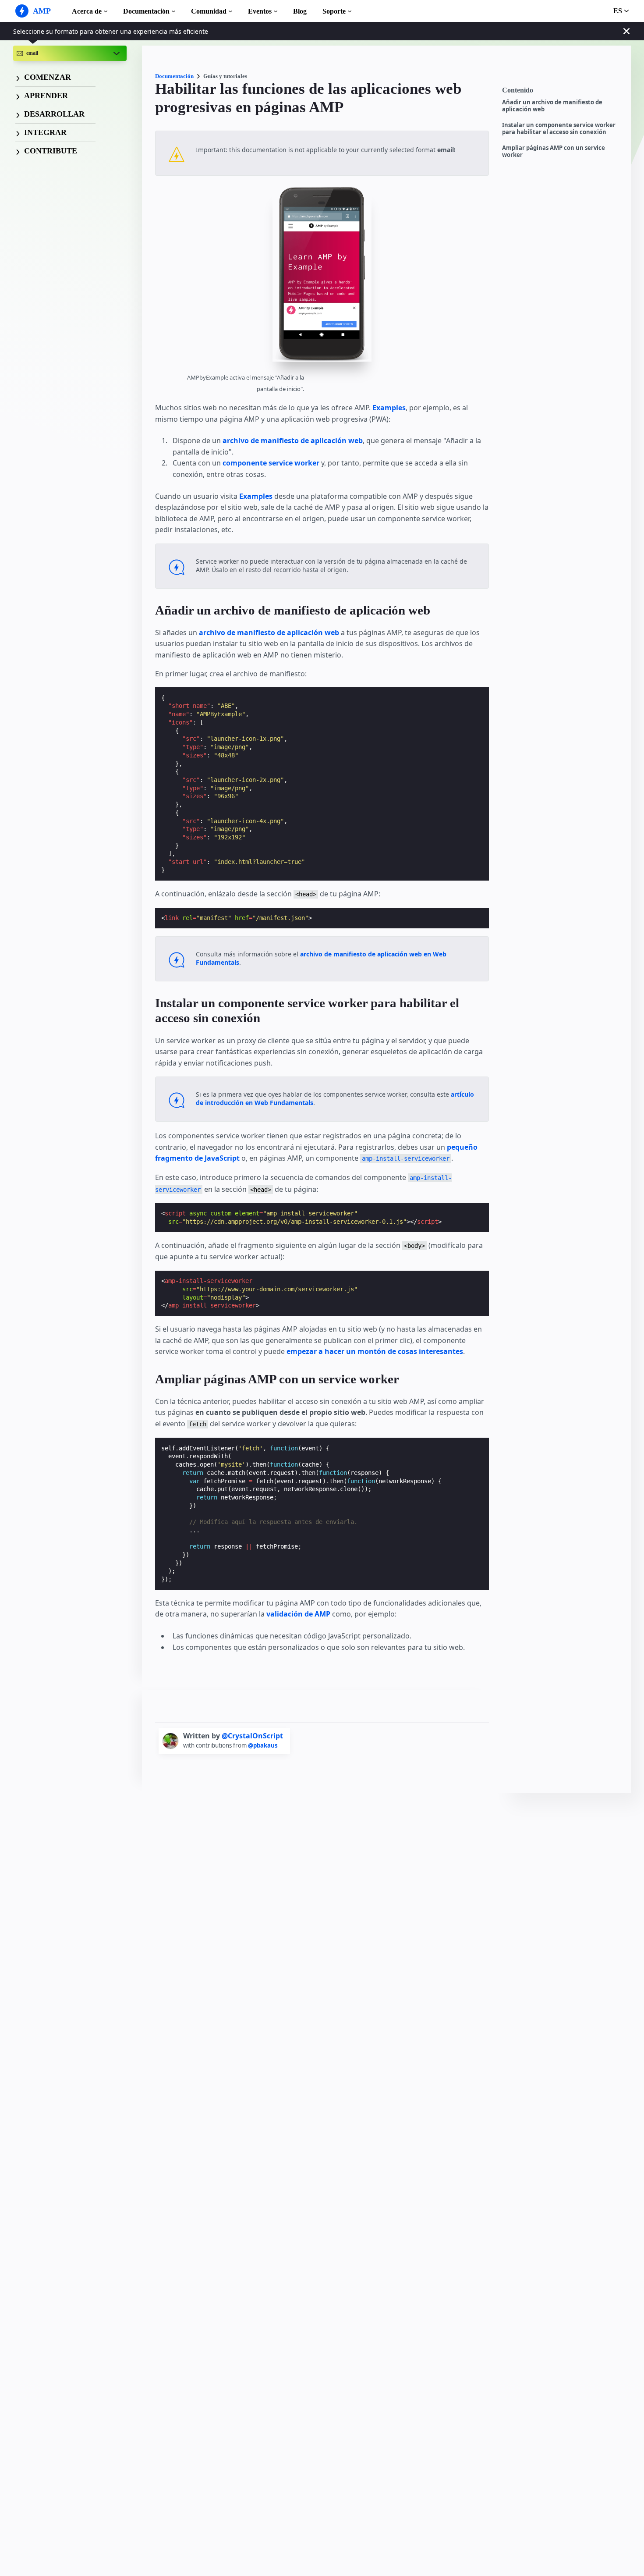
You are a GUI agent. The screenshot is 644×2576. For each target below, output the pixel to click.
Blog (300, 11)
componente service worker (271, 463)
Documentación (146, 11)
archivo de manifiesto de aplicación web (293, 441)
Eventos (260, 11)
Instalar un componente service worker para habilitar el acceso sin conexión (559, 129)
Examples (389, 408)
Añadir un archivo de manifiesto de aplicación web (552, 106)
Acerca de (87, 11)
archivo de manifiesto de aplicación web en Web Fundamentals (321, 958)
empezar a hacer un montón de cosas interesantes (375, 1351)
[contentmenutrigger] (562, 92)
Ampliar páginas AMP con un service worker (554, 151)
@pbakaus (263, 1745)
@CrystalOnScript (252, 1736)
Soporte (334, 11)
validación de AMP (298, 1614)
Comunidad (209, 11)
